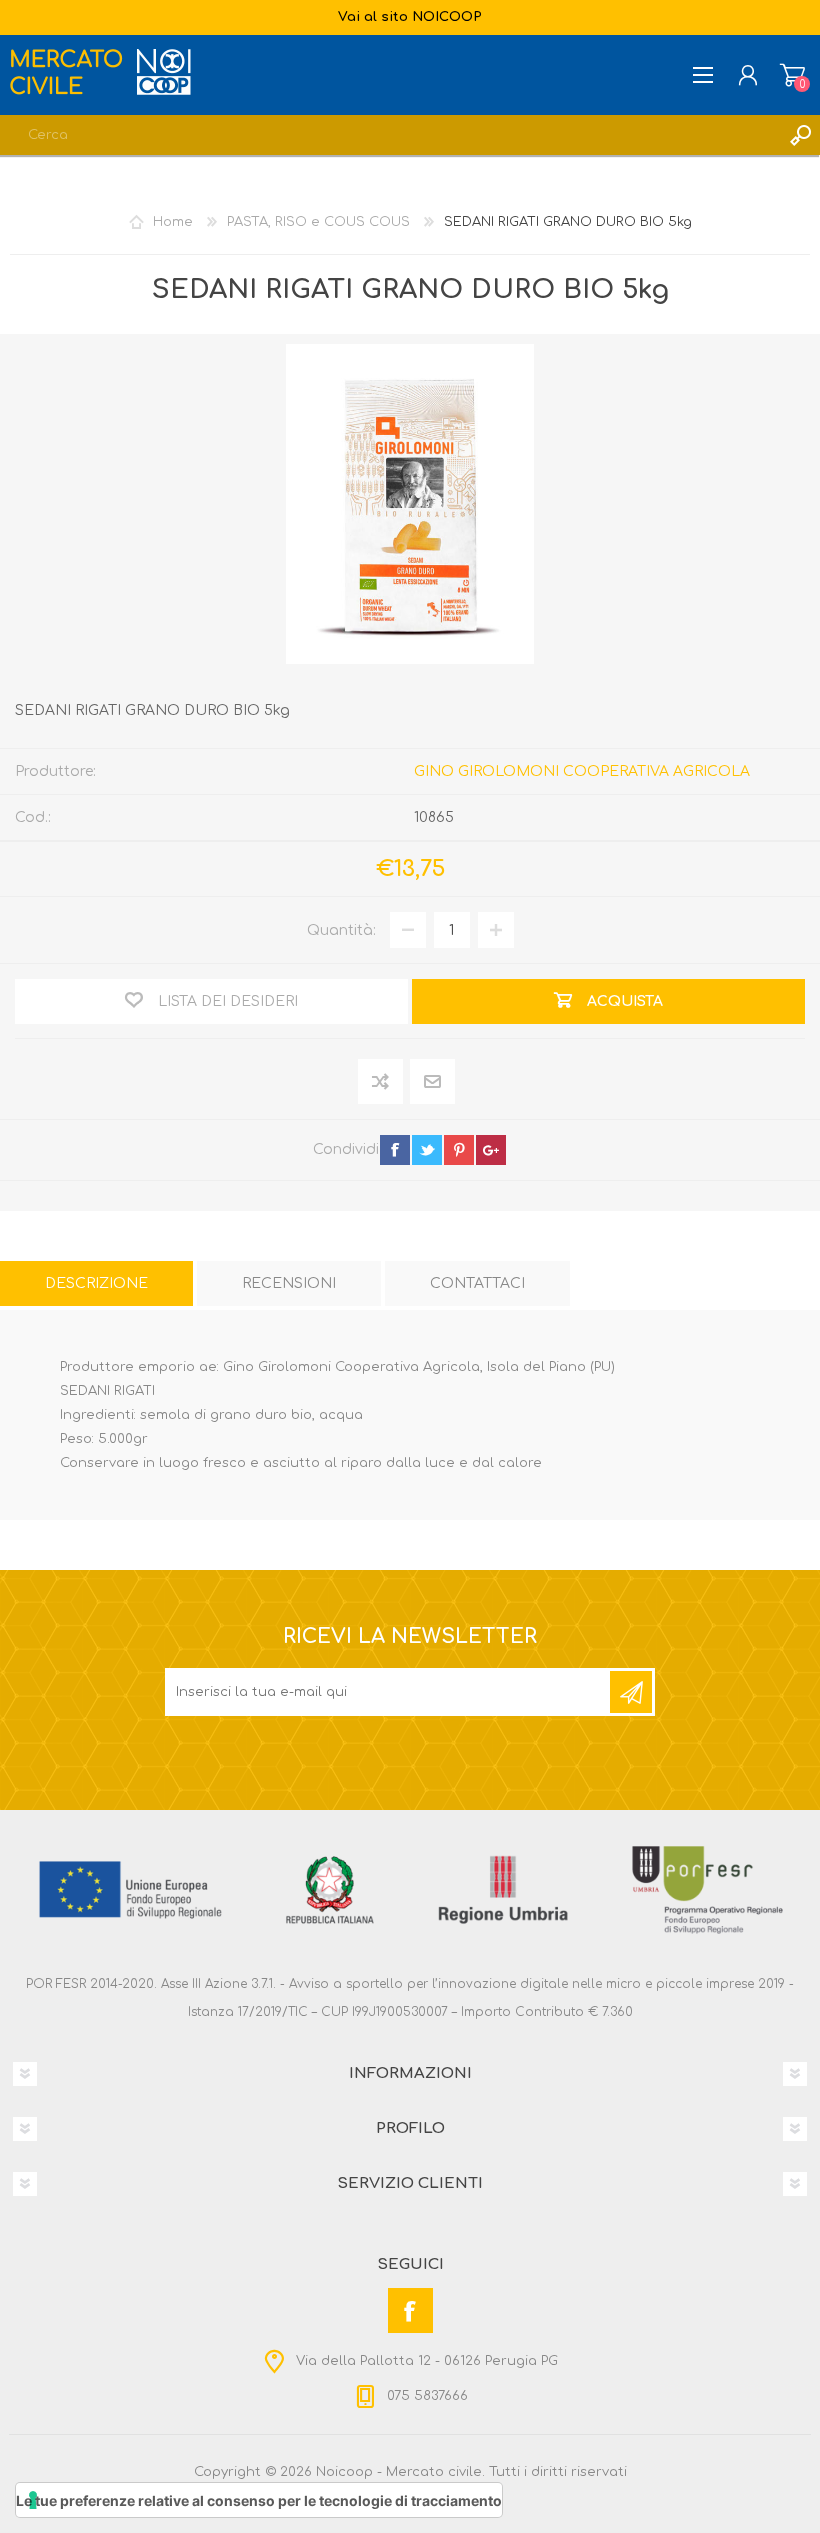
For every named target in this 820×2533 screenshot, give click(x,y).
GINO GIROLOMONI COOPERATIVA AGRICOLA (582, 771)
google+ (491, 1150)
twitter (427, 1150)
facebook (395, 1150)
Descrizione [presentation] (96, 1283)
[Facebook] (410, 2310)
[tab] (96, 1283)
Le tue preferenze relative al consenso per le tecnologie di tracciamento (259, 2500)
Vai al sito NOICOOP (410, 17)
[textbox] (390, 135)
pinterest (459, 1150)
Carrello (792, 75)
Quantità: (341, 930)
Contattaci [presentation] (477, 1283)
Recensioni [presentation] (289, 1283)
